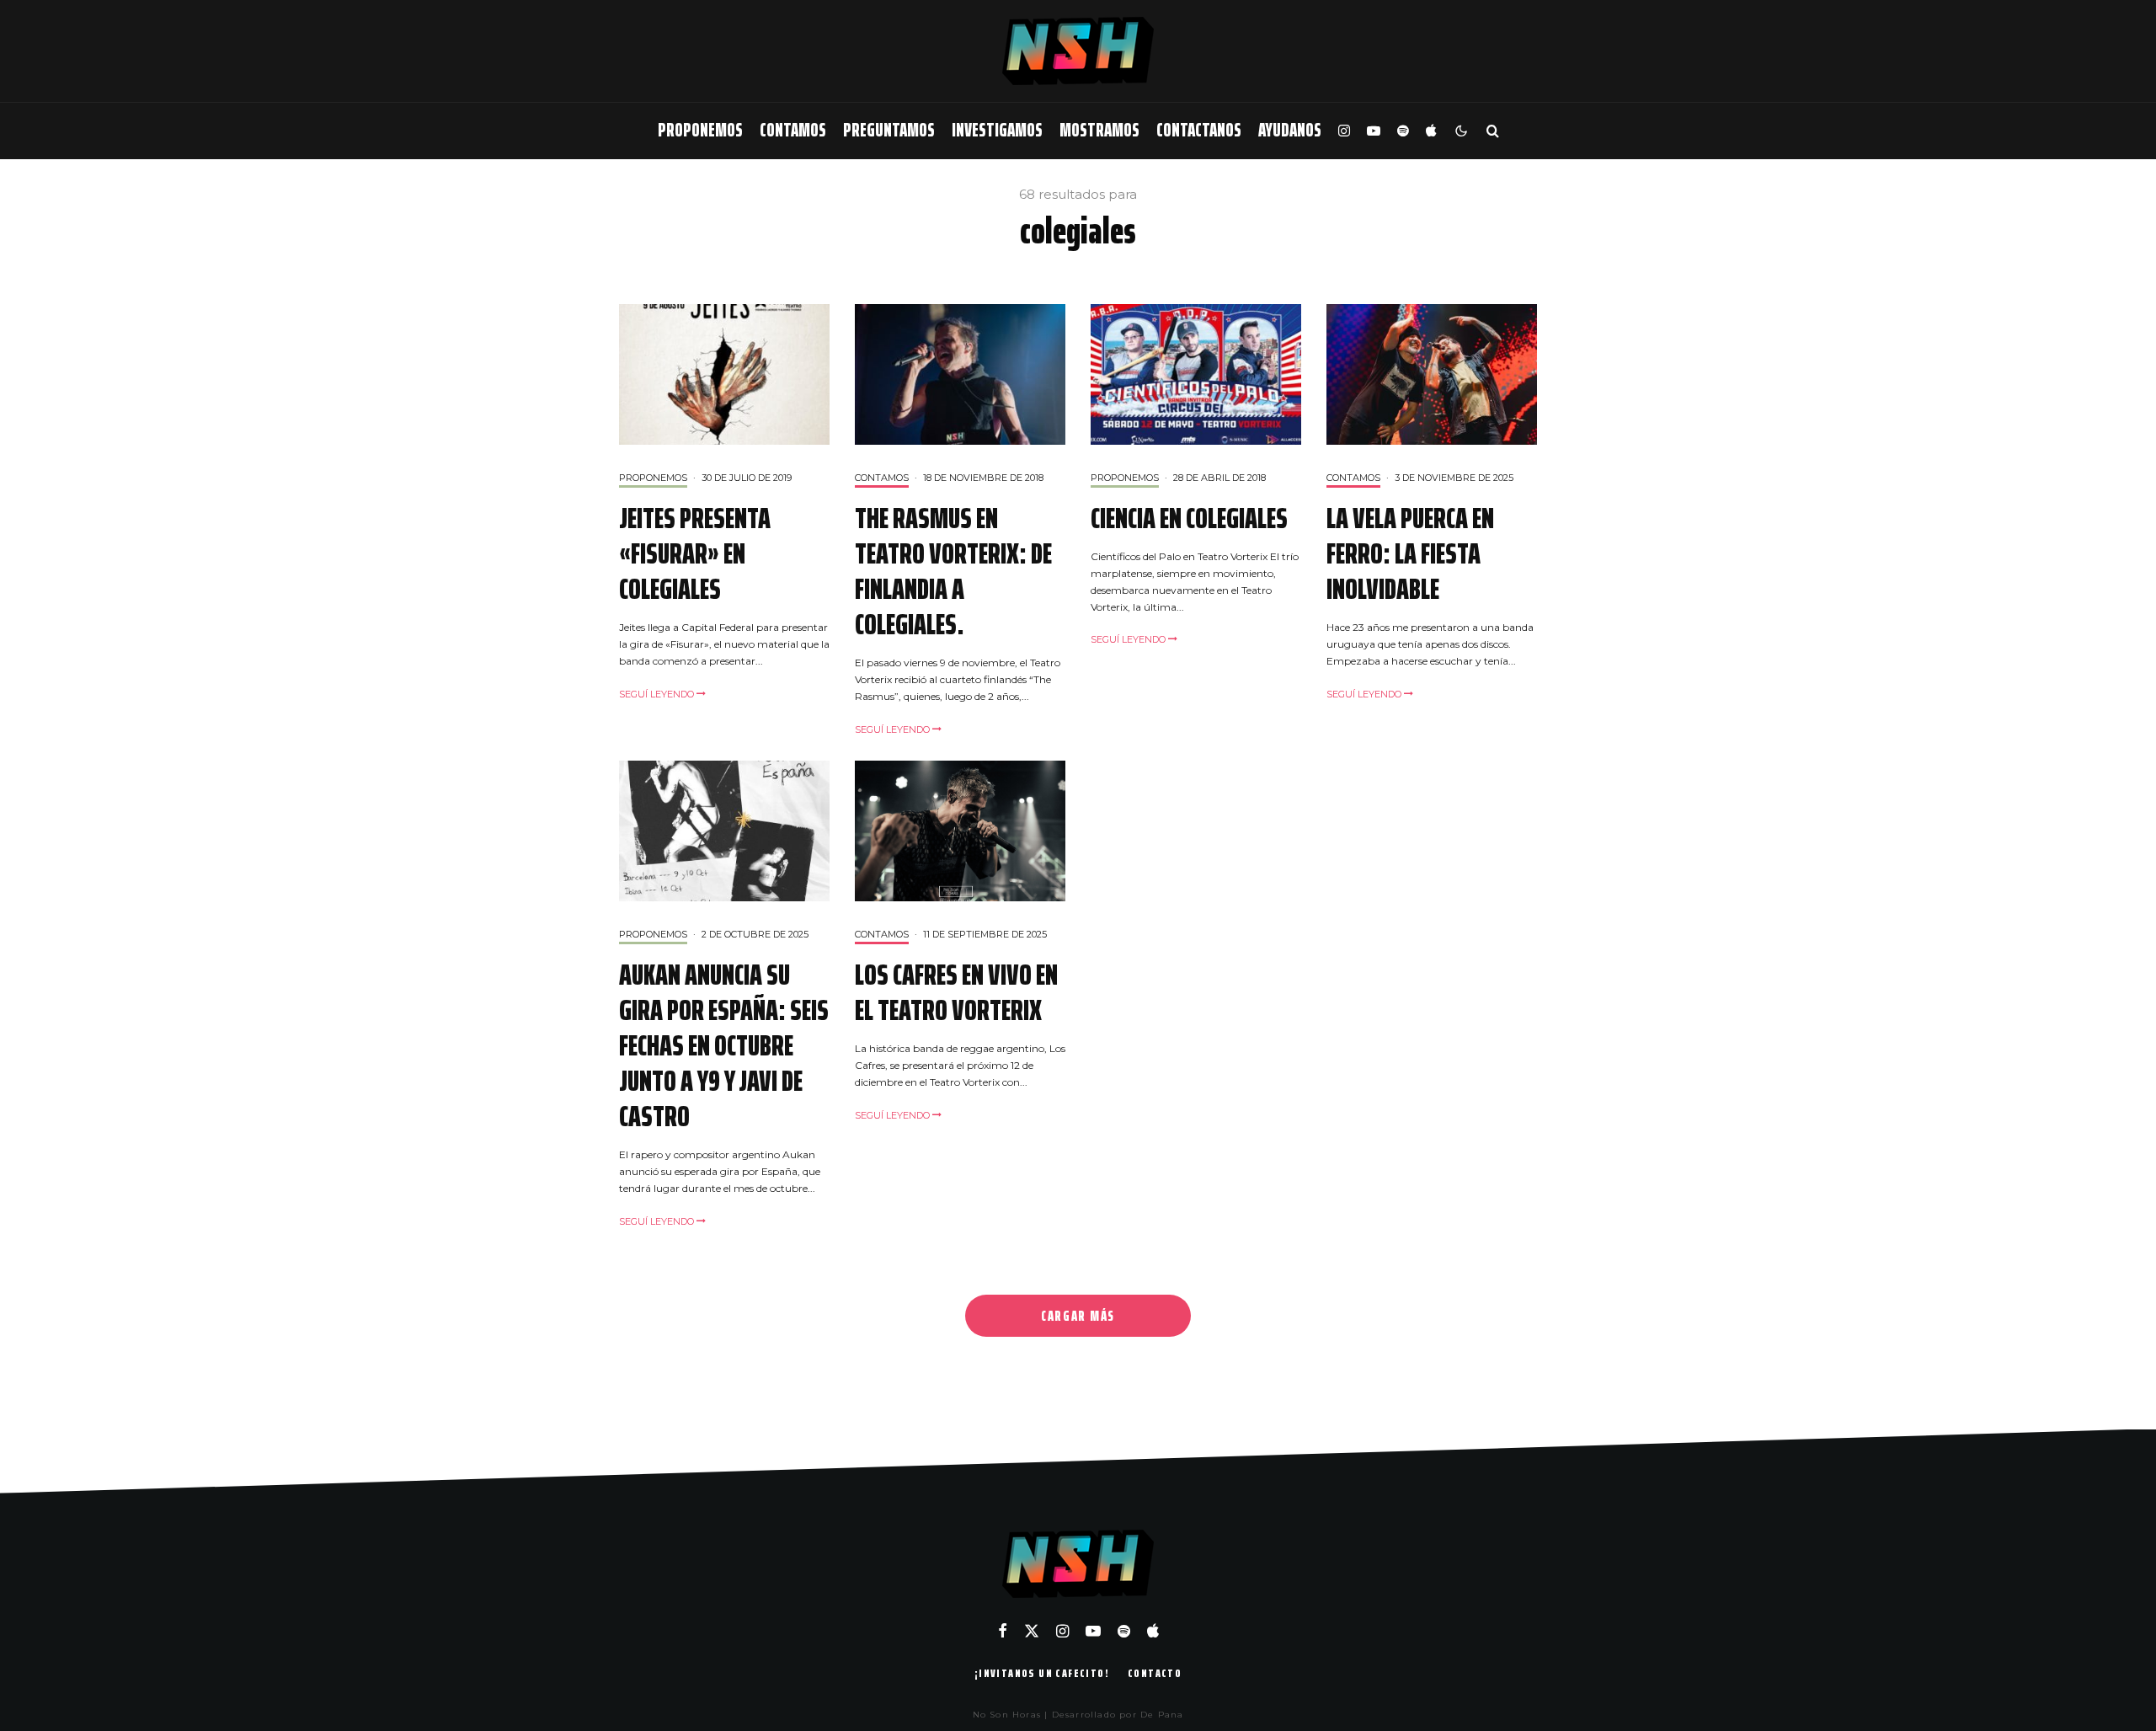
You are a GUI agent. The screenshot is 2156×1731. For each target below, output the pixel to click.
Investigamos (997, 130)
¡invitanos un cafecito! (1042, 1673)
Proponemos (700, 130)
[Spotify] (1403, 131)
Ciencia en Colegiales (1189, 518)
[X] (1032, 1631)
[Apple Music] (1431, 131)
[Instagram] (1344, 131)
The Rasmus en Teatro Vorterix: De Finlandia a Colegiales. (953, 571)
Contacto (1155, 1673)
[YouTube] (1374, 131)
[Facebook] (1003, 1631)
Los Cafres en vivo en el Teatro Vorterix (956, 992)
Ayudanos (1290, 130)
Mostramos (1099, 130)
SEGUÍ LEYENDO (658, 694)
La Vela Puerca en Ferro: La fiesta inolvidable (1410, 553)
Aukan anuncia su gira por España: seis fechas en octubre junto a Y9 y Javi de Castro (724, 1045)
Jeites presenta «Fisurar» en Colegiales (695, 553)
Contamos (793, 130)
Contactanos (1199, 130)
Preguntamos (889, 130)
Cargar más (1078, 1316)
